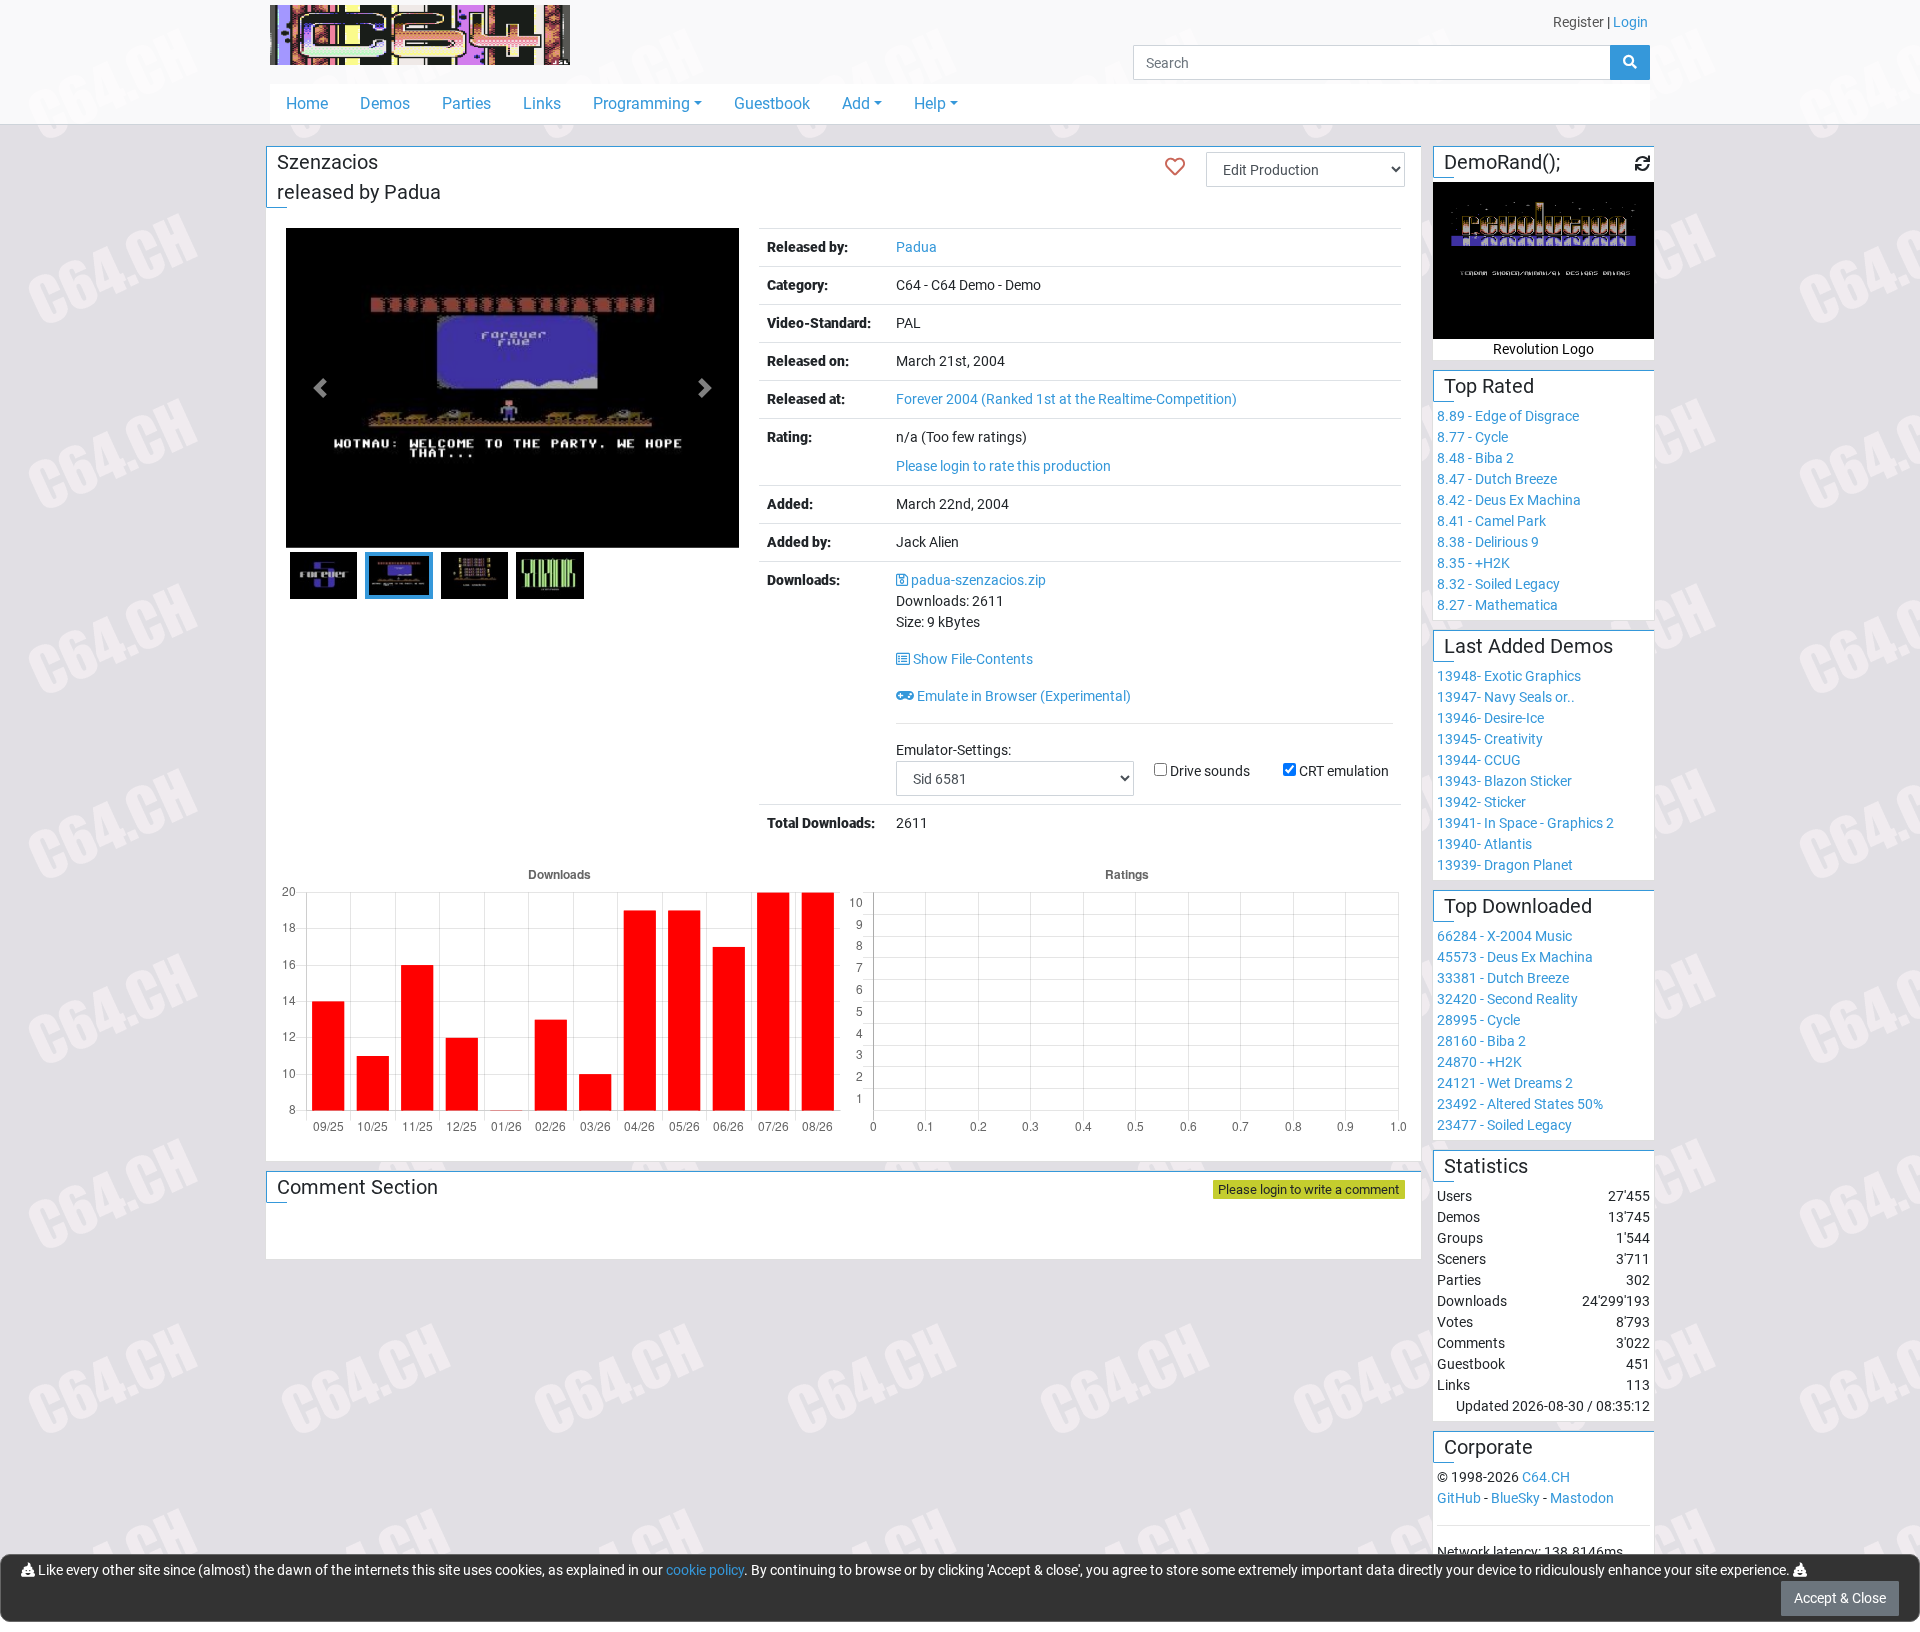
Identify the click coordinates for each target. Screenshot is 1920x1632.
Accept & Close (1840, 1598)
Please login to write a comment (1308, 1189)
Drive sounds (1210, 771)
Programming (641, 103)
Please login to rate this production (1003, 466)
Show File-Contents (971, 659)
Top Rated (1489, 386)
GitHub (1459, 1498)
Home (307, 103)
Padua (412, 192)
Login (1630, 22)
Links (542, 103)
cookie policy (705, 1570)
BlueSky (1515, 1498)
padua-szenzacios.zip (978, 580)
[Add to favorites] (1175, 167)
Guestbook (772, 103)
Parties (466, 103)
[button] (320, 388)
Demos (385, 103)
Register (1578, 22)
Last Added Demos (1528, 646)
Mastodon (1582, 1498)
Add (856, 103)
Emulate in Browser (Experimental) (1022, 696)
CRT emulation (1344, 771)
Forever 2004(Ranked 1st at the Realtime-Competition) (1066, 399)
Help (930, 103)
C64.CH (1546, 1477)
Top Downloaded (1518, 906)
